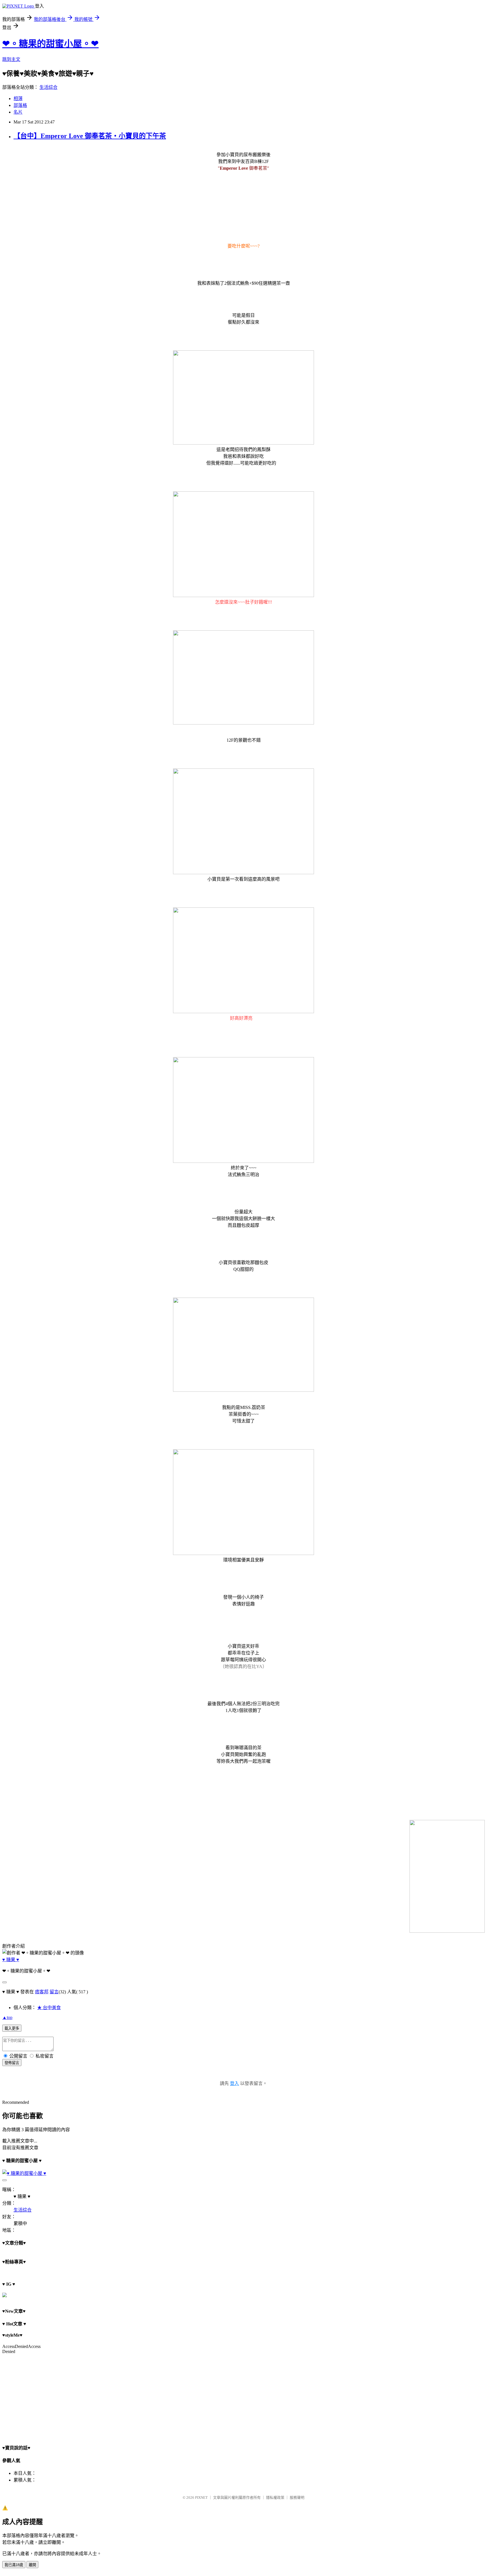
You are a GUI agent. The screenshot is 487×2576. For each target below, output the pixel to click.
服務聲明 (297, 2497)
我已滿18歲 (14, 2565)
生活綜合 (48, 87)
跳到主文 (11, 59)
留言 (54, 1992)
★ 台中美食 (49, 2008)
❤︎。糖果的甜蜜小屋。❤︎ (50, 44)
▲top (7, 2017)
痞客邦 (42, 1992)
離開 (32, 2565)
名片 (18, 112)
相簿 (18, 99)
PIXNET (201, 2497)
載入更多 (12, 2028)
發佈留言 (12, 2063)
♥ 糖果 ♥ (11, 1960)
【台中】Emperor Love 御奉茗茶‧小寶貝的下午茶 (90, 136)
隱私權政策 (275, 2497)
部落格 (20, 105)
